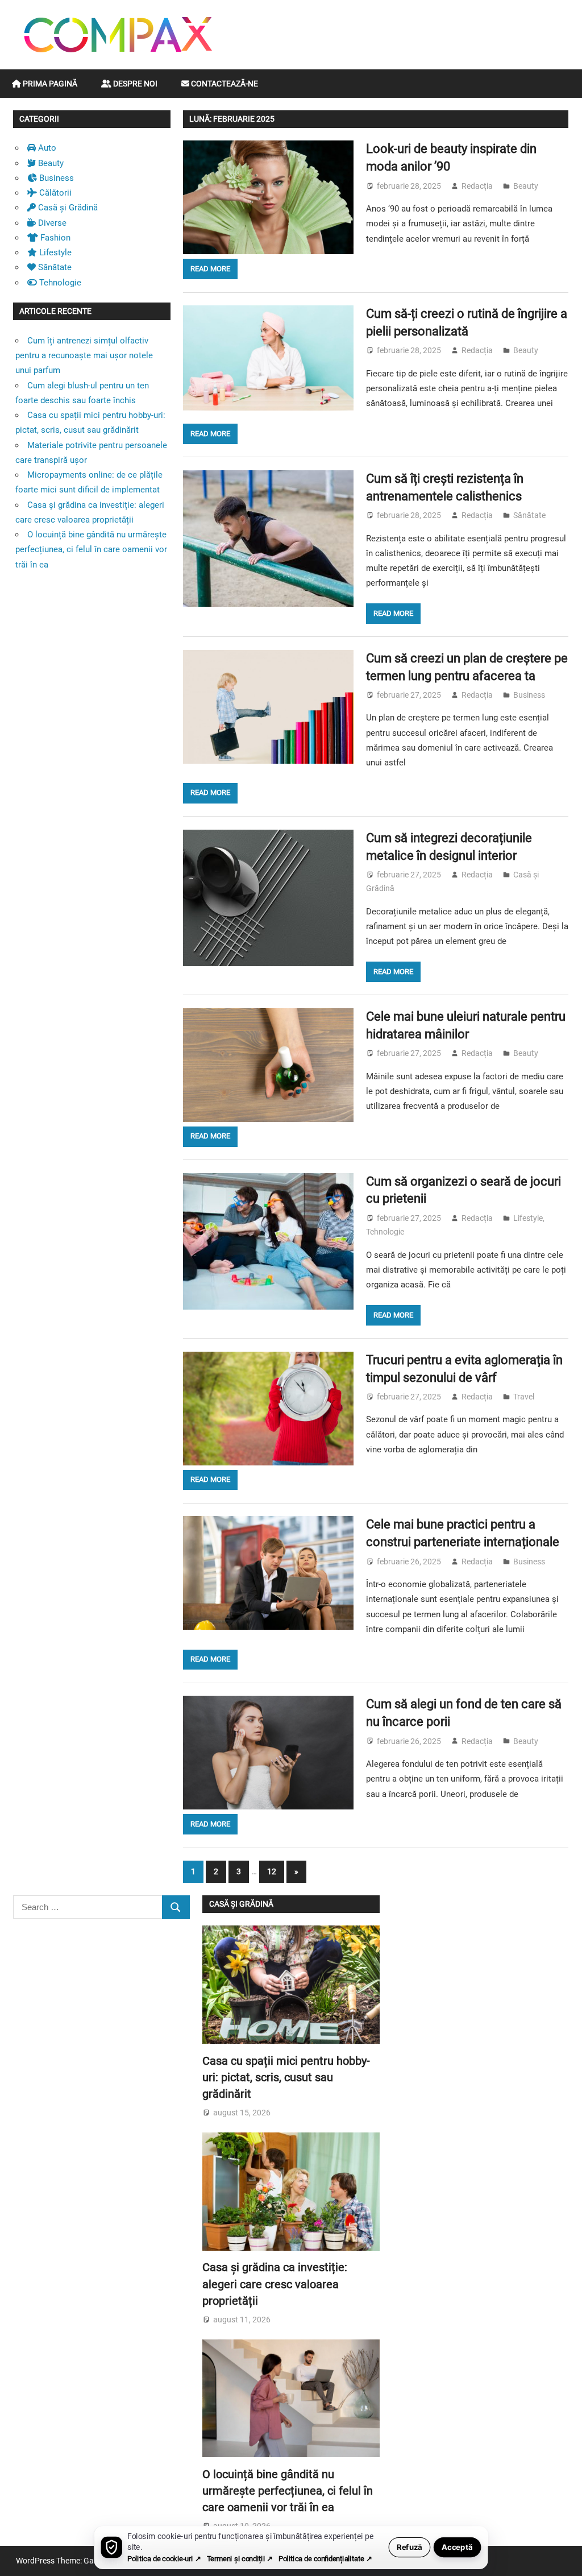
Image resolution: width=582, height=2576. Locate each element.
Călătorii (54, 193)
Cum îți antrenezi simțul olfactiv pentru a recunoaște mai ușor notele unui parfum (84, 356)
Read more (210, 269)
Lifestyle (528, 1218)
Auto (46, 148)
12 (272, 1871)
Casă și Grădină (67, 208)
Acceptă (457, 2547)
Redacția (477, 186)
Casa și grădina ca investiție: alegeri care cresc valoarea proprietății (275, 2284)
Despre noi (134, 84)
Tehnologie (385, 1232)
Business (529, 695)
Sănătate (529, 515)
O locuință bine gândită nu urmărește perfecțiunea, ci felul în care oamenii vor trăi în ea (91, 550)
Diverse (51, 223)
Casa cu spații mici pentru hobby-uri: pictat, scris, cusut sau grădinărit (286, 2078)
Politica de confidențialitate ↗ (325, 2559)
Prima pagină (49, 84)
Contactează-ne (224, 84)
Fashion (54, 238)
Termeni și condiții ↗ (240, 2559)
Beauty (526, 186)
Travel (524, 1397)
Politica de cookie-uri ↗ (164, 2559)
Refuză (410, 2547)
